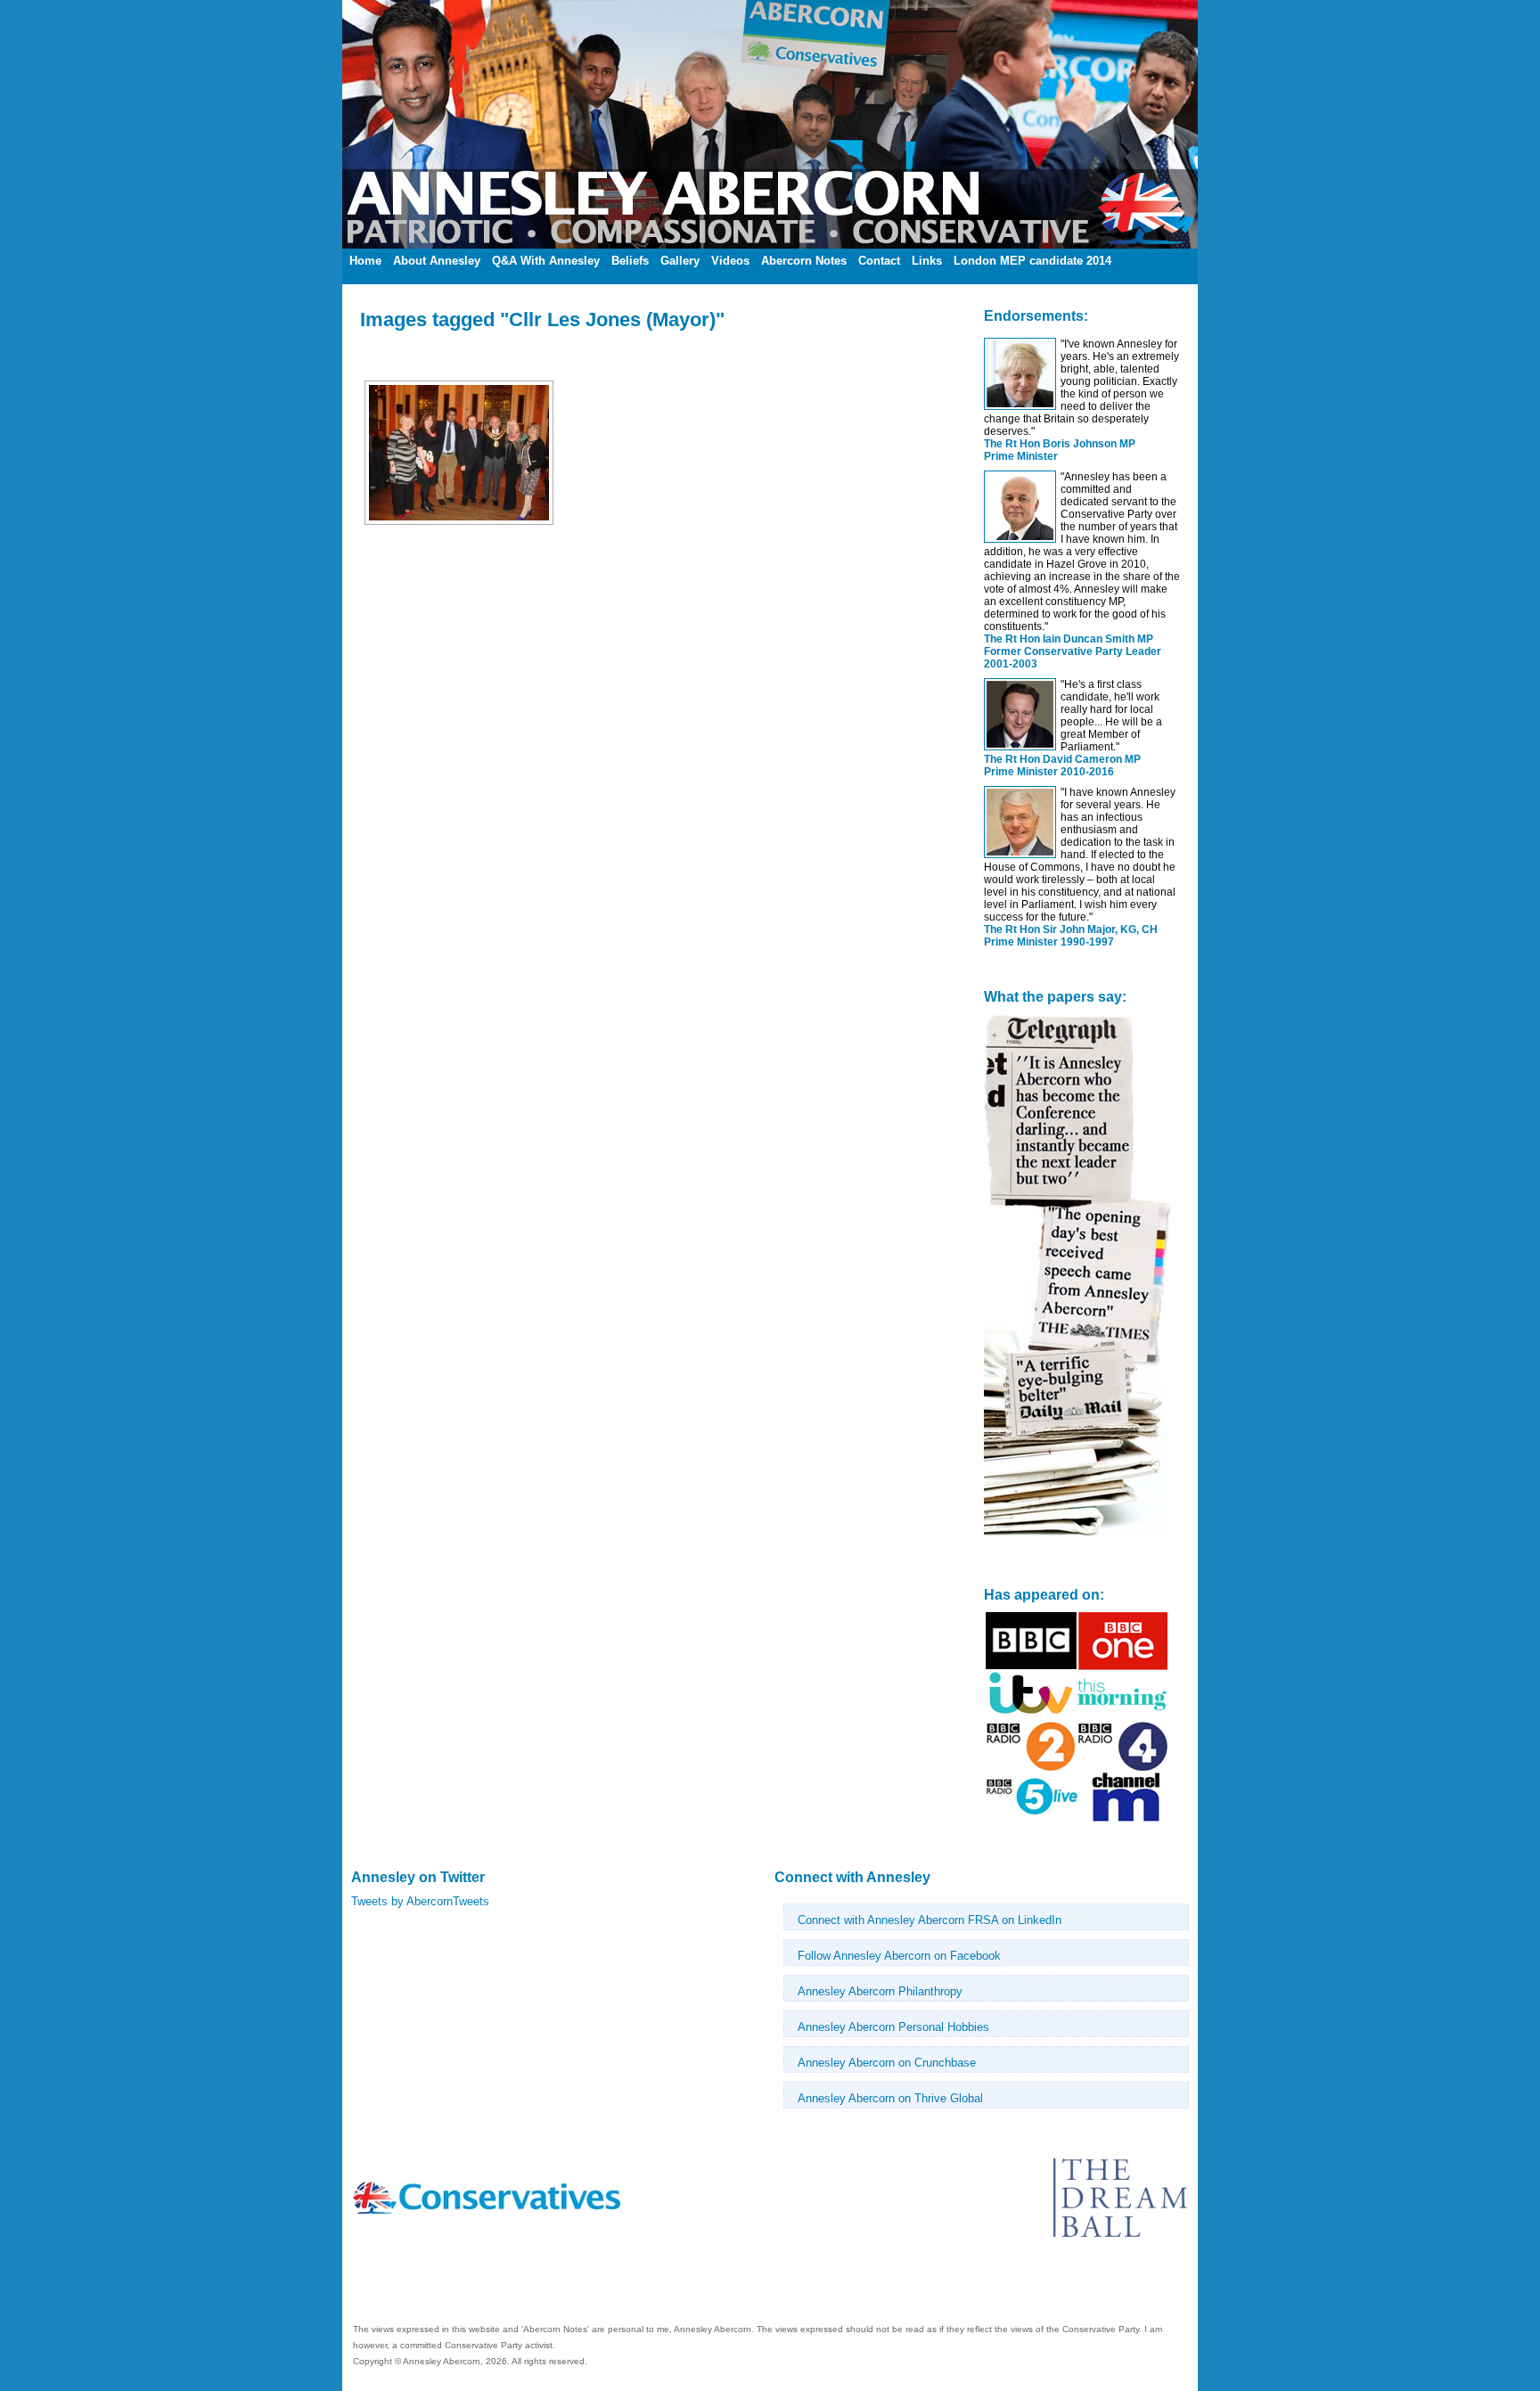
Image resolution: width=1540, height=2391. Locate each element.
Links (927, 261)
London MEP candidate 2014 (1032, 261)
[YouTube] (365, 2285)
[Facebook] (355, 2285)
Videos (730, 261)
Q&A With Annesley (546, 261)
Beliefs (630, 261)
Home (365, 261)
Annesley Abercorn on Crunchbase (887, 2063)
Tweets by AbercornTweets (420, 1901)
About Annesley (437, 261)
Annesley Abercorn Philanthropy (880, 1991)
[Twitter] (362, 2285)
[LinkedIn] (358, 2285)
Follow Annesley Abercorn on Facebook (899, 1956)
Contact (879, 261)
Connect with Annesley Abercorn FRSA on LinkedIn (930, 1920)
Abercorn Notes (804, 261)
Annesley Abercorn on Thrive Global (890, 2098)
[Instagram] (373, 2285)
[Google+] (369, 2285)
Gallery (680, 261)
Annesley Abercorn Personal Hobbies (893, 2027)
